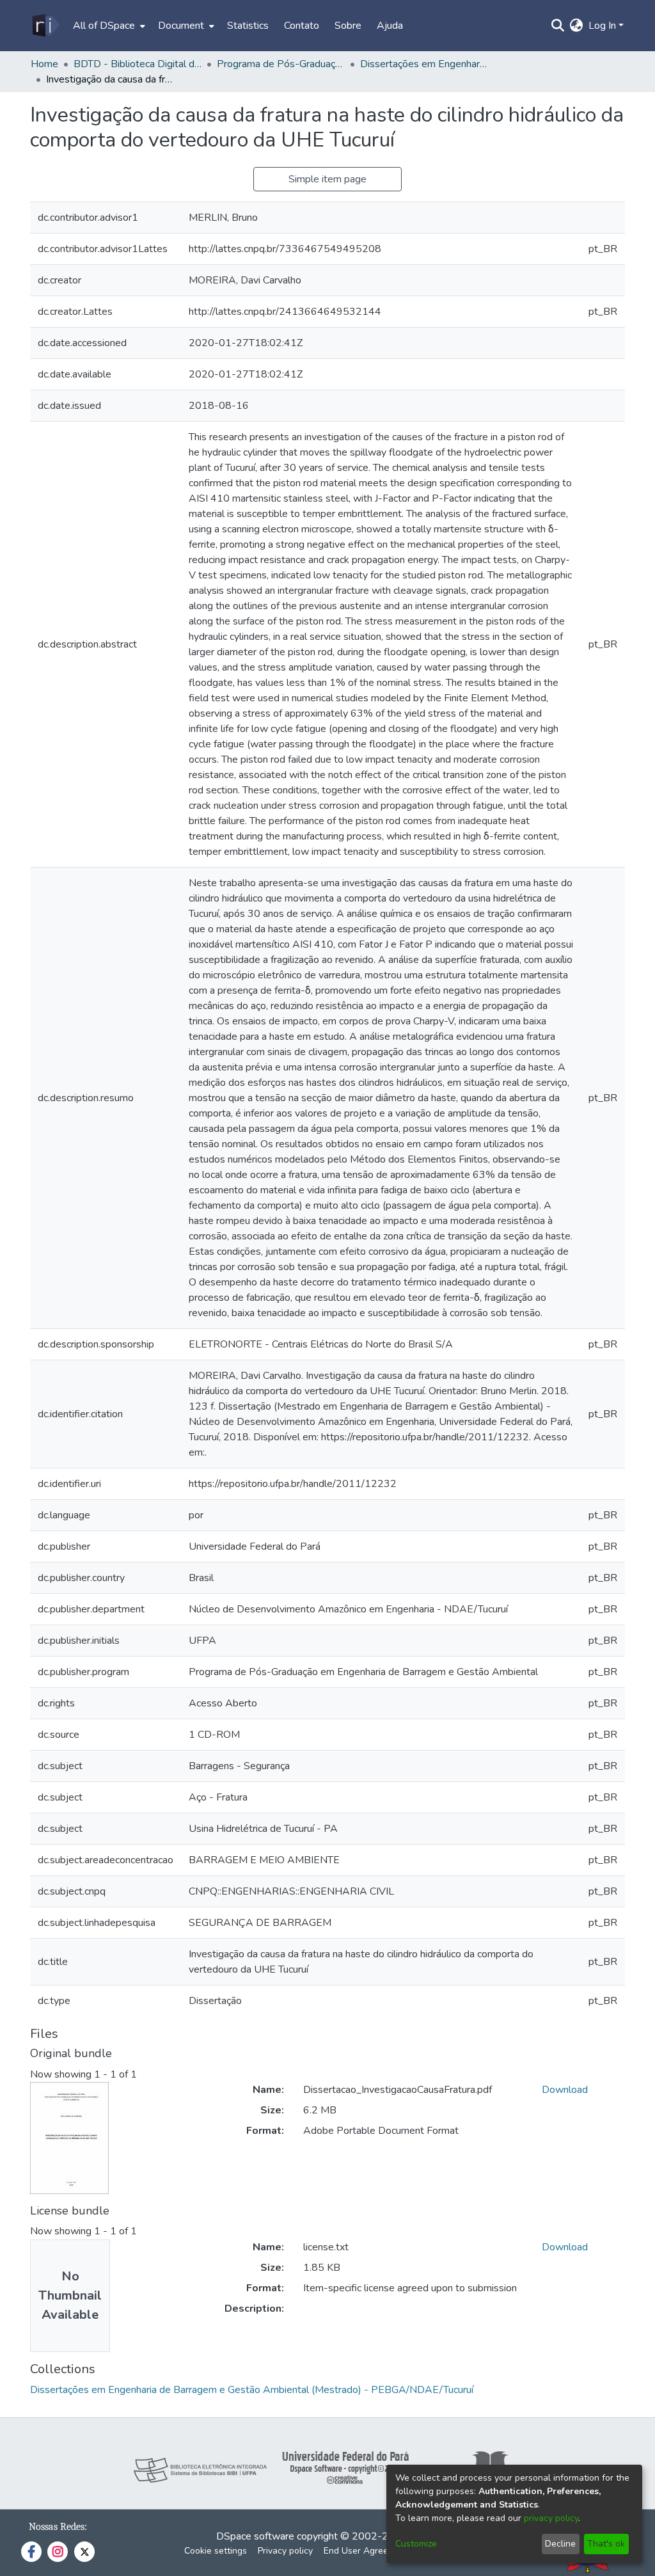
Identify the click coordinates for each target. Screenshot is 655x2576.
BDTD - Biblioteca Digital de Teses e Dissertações (138, 64)
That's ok (606, 2544)
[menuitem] (108, 26)
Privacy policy (285, 2551)
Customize (416, 2544)
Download (565, 2090)
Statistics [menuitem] (248, 26)
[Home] (45, 26)
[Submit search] (558, 26)
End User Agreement (366, 2551)
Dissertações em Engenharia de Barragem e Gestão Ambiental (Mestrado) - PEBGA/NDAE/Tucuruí (424, 64)
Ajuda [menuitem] (390, 26)
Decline (560, 2544)
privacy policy (551, 2518)
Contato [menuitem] (302, 26)
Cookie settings (216, 2551)
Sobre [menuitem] (348, 26)
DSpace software (255, 2536)
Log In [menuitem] (602, 26)
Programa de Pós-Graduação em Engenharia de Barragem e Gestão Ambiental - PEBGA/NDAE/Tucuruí (281, 64)
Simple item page (327, 179)
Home (44, 64)
